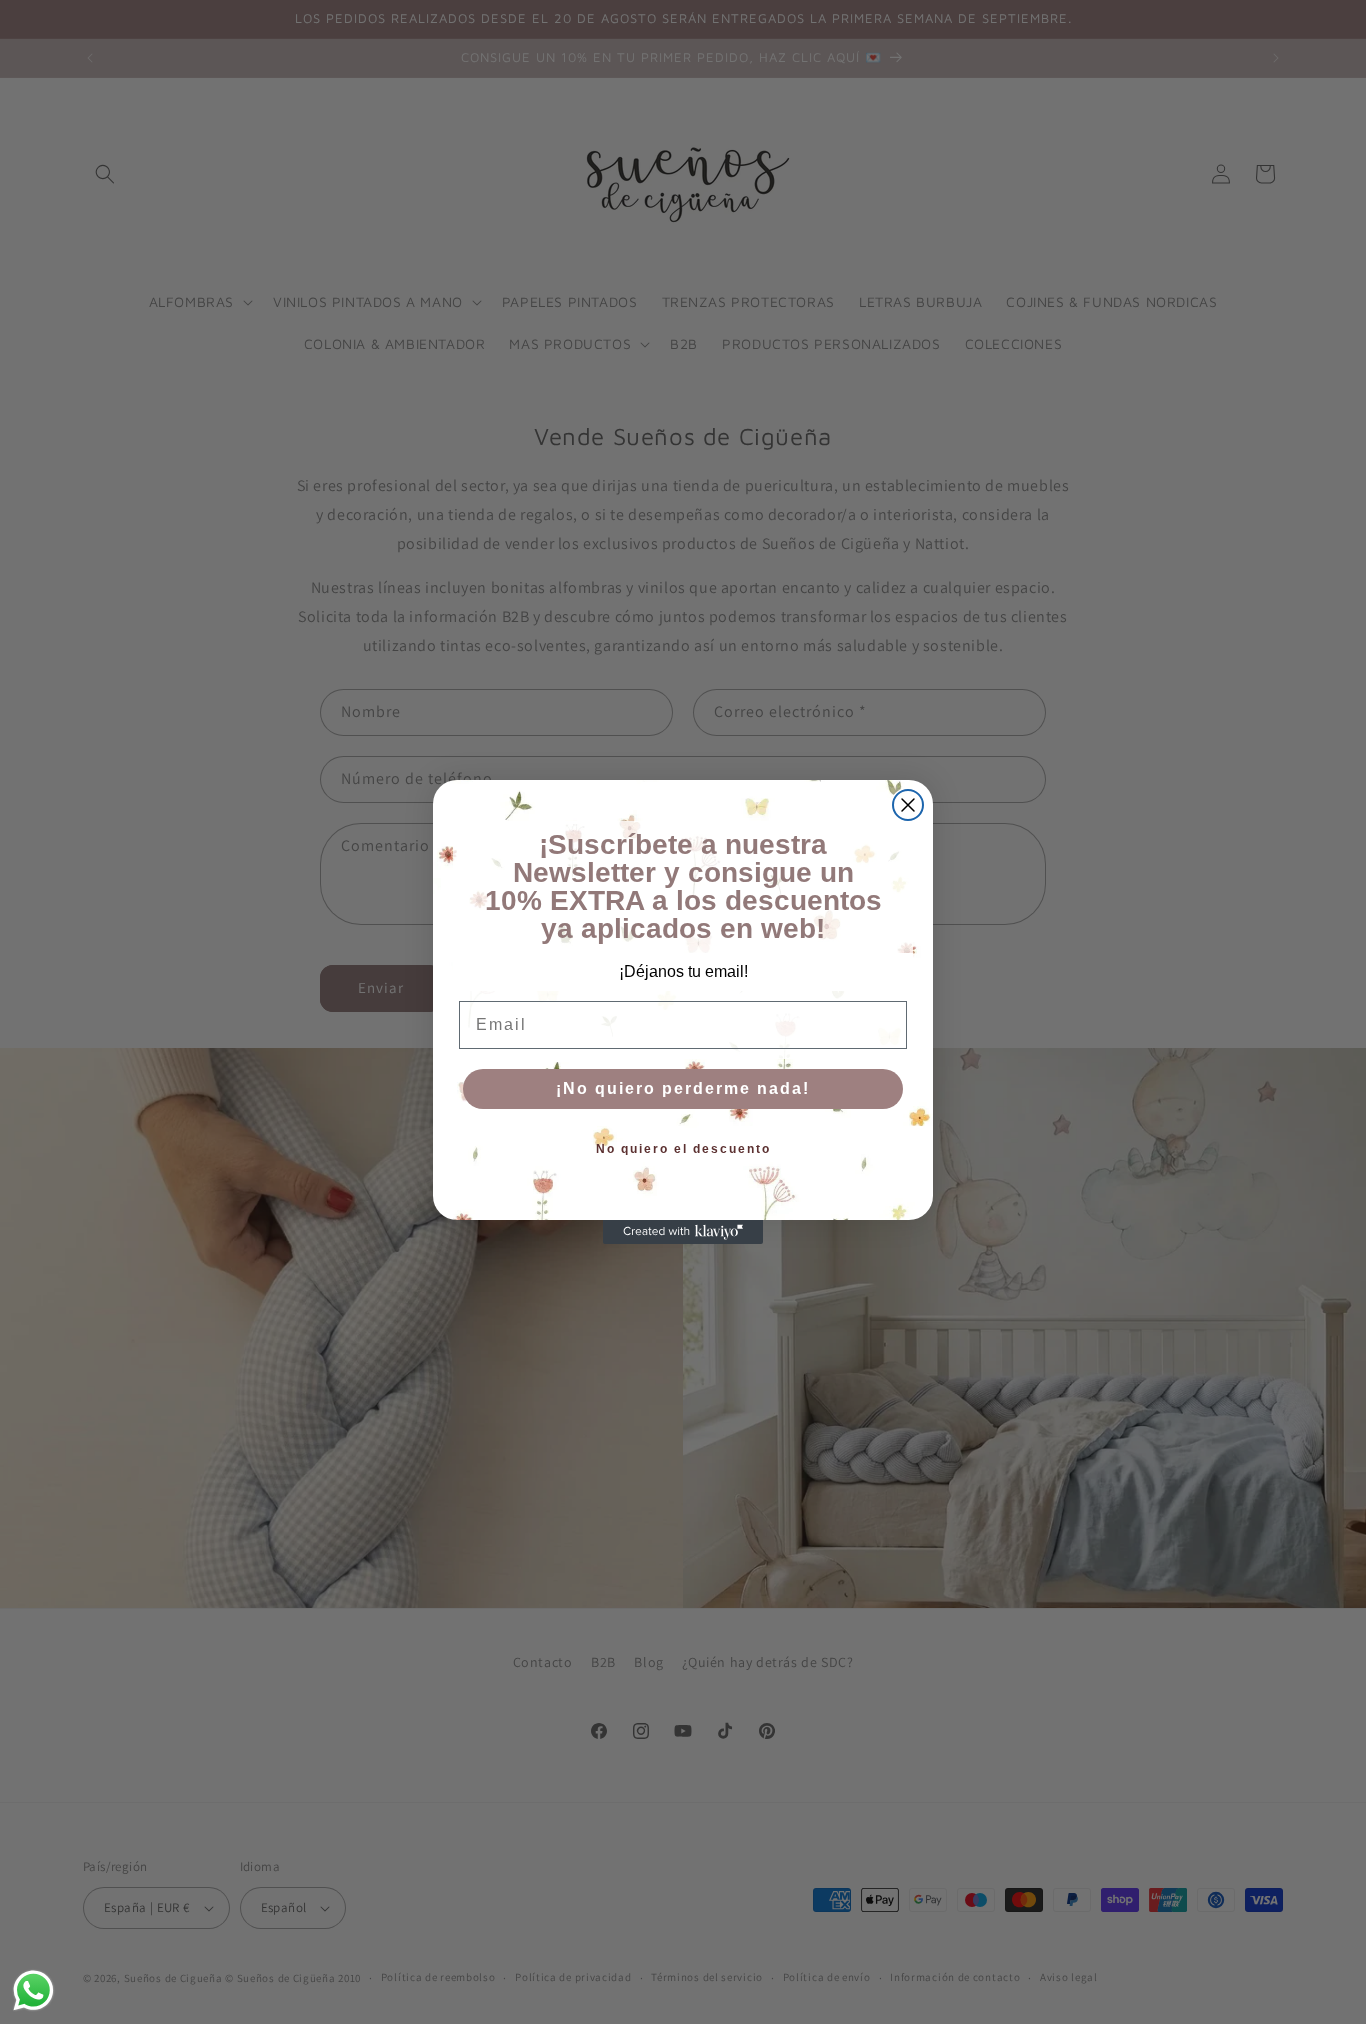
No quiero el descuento (683, 1149)
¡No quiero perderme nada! (683, 1088)
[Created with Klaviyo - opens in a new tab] (683, 1232)
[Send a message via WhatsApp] (33, 1990)
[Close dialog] (908, 805)
